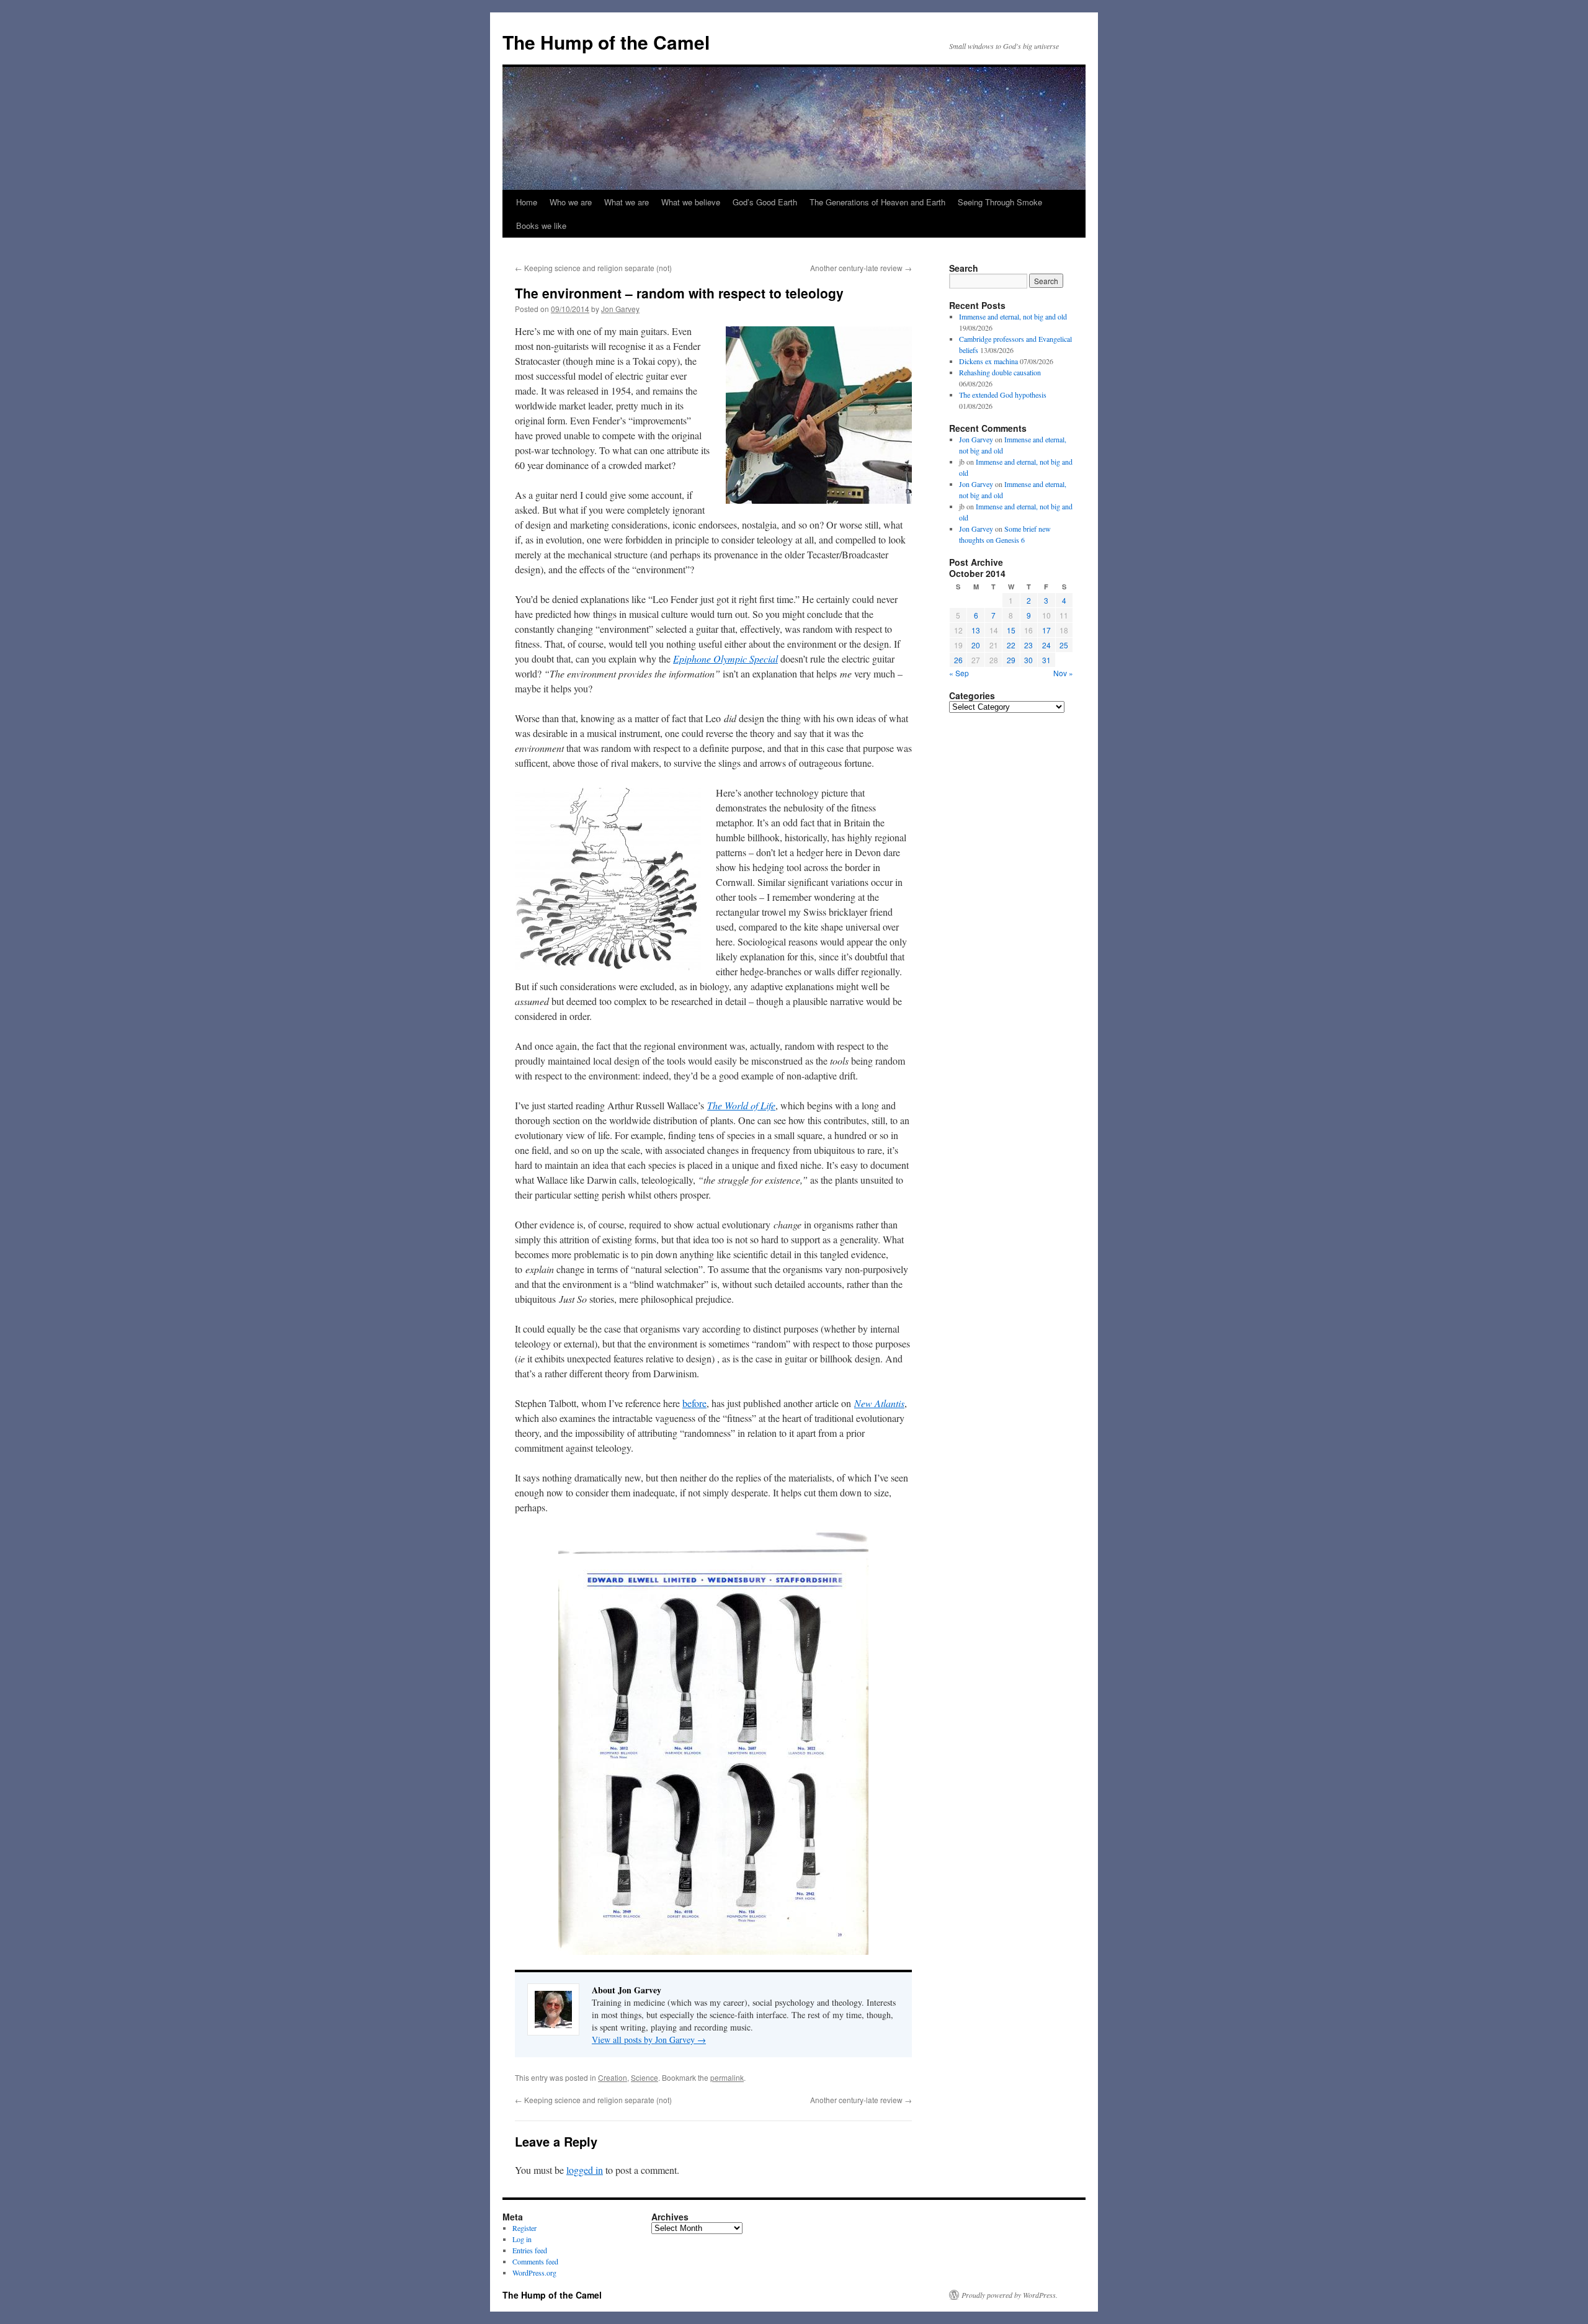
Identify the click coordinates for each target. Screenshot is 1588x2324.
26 (958, 660)
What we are (627, 202)
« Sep (959, 673)
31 (1046, 660)
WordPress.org (534, 2273)
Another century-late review (861, 268)
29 (1011, 660)
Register (524, 2228)
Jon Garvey (620, 309)
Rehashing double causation (1000, 372)
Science (645, 2077)
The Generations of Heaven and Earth (877, 202)
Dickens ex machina (988, 361)
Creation (613, 2077)
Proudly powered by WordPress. (1010, 2295)
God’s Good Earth (765, 202)
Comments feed (535, 2261)
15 (1011, 630)
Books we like (541, 226)
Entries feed (530, 2250)
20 (976, 645)
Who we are (571, 202)
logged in (585, 2170)
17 (1046, 630)
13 (976, 630)
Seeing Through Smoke (1000, 202)
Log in (522, 2239)
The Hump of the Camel (606, 42)
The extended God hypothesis (1003, 395)
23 (1028, 645)
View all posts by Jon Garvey (649, 2040)
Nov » (1063, 673)
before (694, 1403)
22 (1011, 645)
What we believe (691, 202)
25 (1064, 645)
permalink (727, 2077)
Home (527, 202)
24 (1046, 645)
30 (1028, 660)
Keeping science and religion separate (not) (593, 268)
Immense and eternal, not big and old (1013, 316)
